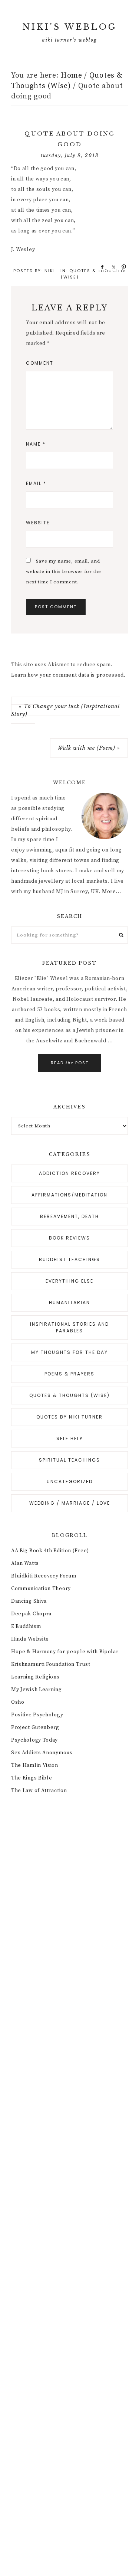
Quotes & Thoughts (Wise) (69, 1395)
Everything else (69, 1281)
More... (112, 892)
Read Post (70, 1063)
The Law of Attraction (39, 1791)
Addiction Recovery (69, 1173)
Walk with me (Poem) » (89, 748)
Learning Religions (35, 1677)
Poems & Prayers (69, 1374)
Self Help (69, 1438)
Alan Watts (25, 1563)
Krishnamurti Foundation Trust (51, 1664)
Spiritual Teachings (69, 1460)
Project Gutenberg (35, 1727)
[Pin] (122, 267)
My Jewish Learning (37, 1690)
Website (38, 523)
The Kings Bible (32, 1778)
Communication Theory (41, 1589)
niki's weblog (70, 27)
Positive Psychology (37, 1715)
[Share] (100, 267)
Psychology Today (34, 1740)
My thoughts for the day (69, 1352)
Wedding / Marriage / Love (70, 1503)
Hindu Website (30, 1639)
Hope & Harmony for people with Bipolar (65, 1652)
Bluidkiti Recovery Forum (44, 1576)
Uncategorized (70, 1481)
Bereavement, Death (69, 1216)
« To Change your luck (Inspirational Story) (65, 710)
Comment (40, 363)
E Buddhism (26, 1626)
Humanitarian (69, 1302)
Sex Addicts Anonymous (42, 1753)
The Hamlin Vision (35, 1765)
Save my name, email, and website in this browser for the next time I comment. (64, 571)
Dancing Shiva (29, 1601)
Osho (18, 1702)
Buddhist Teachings (69, 1259)
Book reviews (69, 1238)
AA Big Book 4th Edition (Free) (50, 1551)
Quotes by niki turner (69, 1417)
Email (36, 483)
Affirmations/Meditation (69, 1195)
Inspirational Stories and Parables (69, 1327)
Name (36, 444)
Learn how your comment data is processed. (68, 675)
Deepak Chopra (31, 1614)
